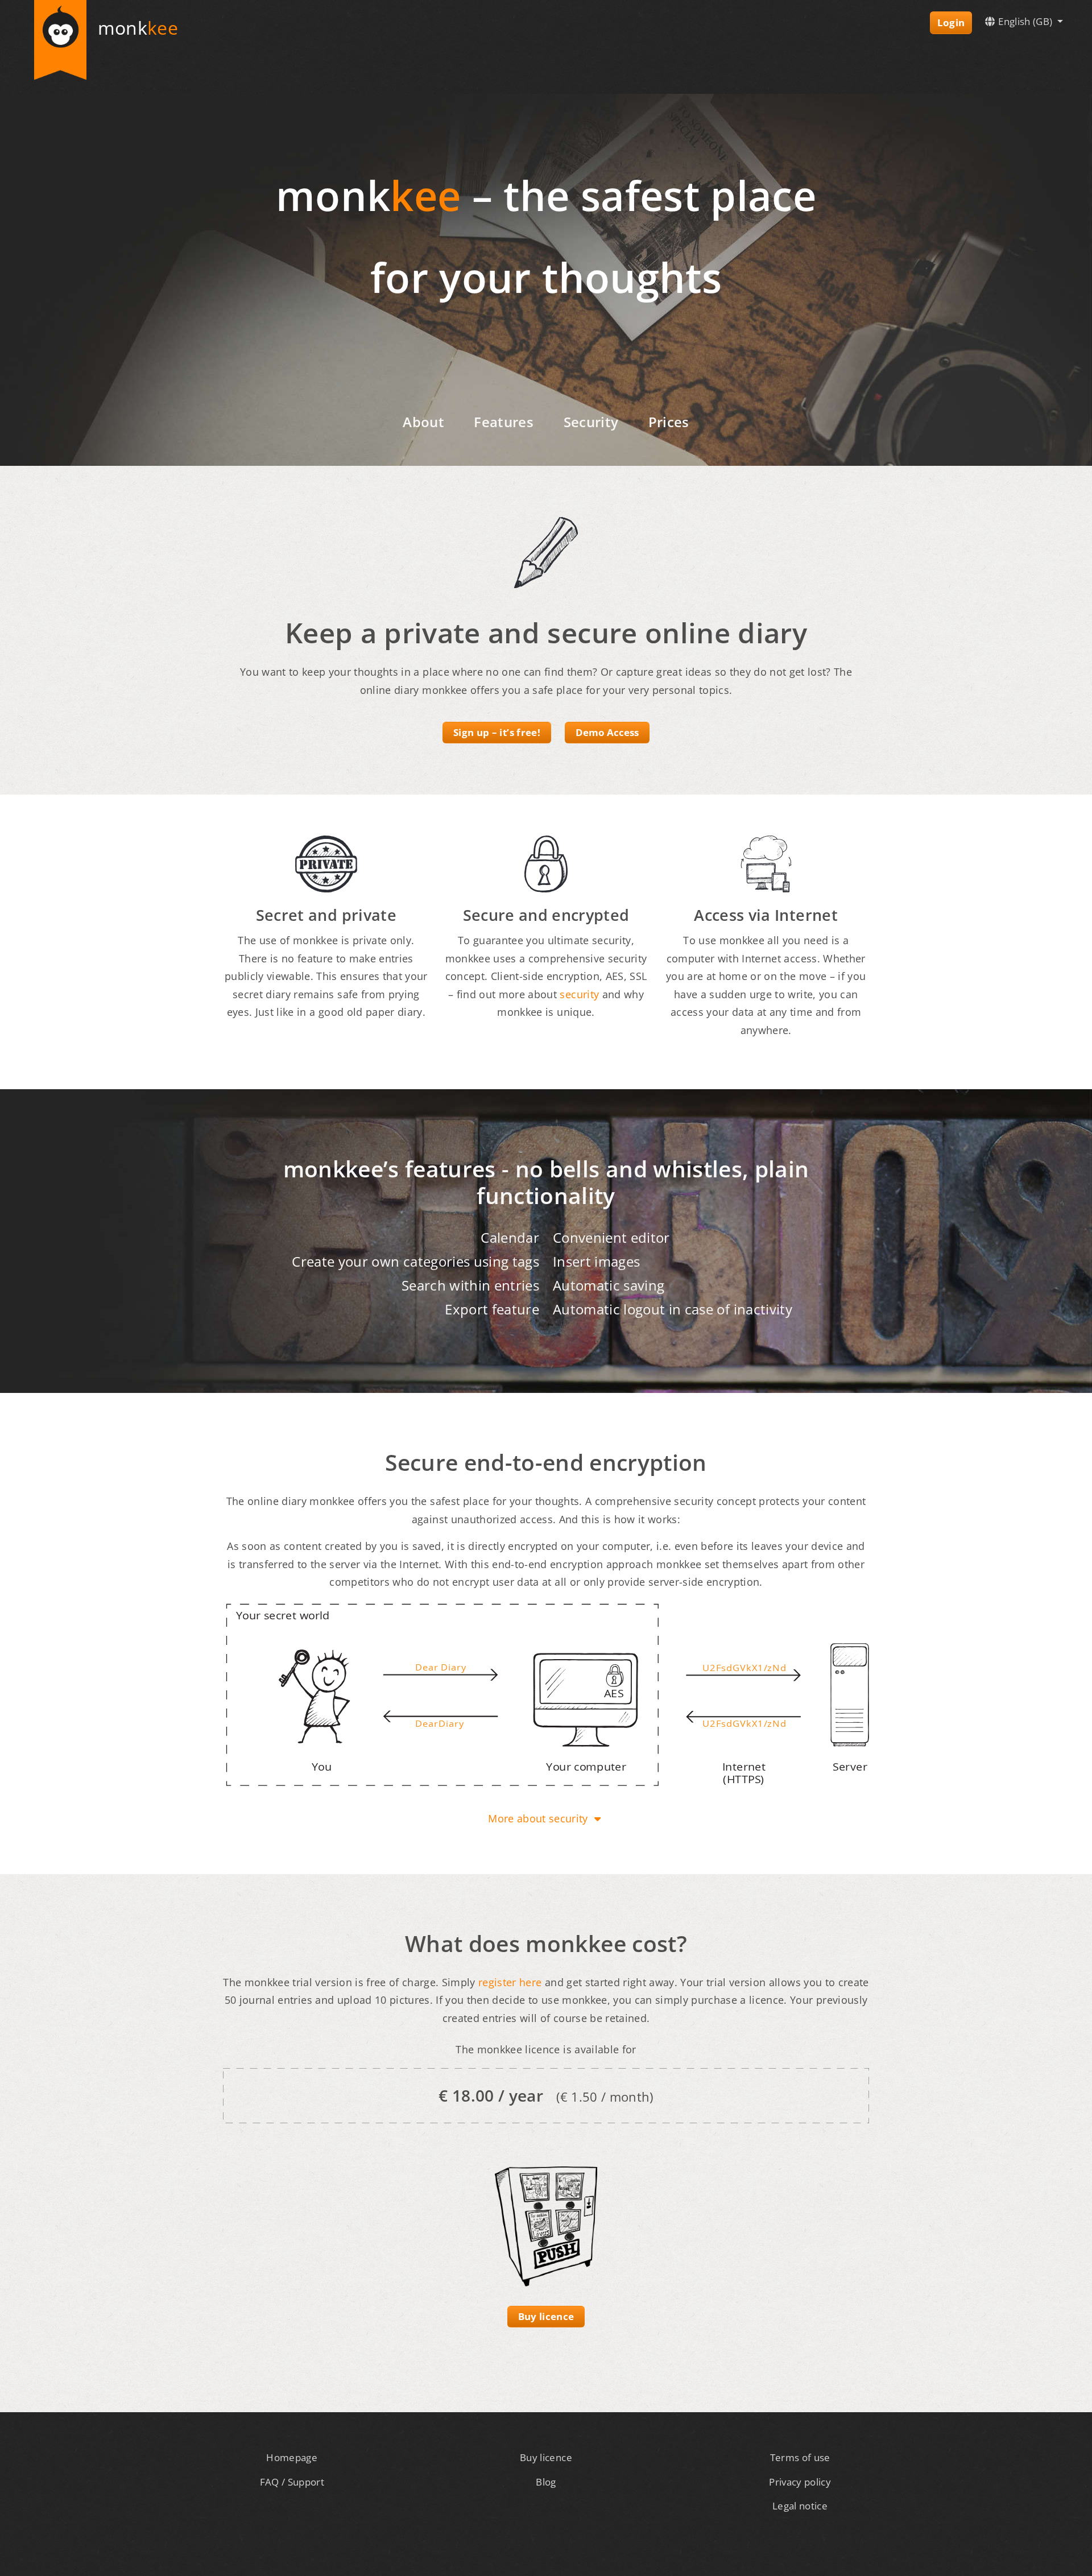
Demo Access (607, 732)
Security (591, 422)
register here (510, 1982)
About (423, 422)
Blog (546, 2482)
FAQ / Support (292, 2482)
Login (951, 22)
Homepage (292, 2457)
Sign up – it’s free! (497, 732)
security (579, 994)
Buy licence (546, 2316)
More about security (539, 1818)
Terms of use (800, 2457)
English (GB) (1025, 21)
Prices (669, 422)
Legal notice (800, 2506)
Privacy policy (800, 2482)
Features (504, 422)
